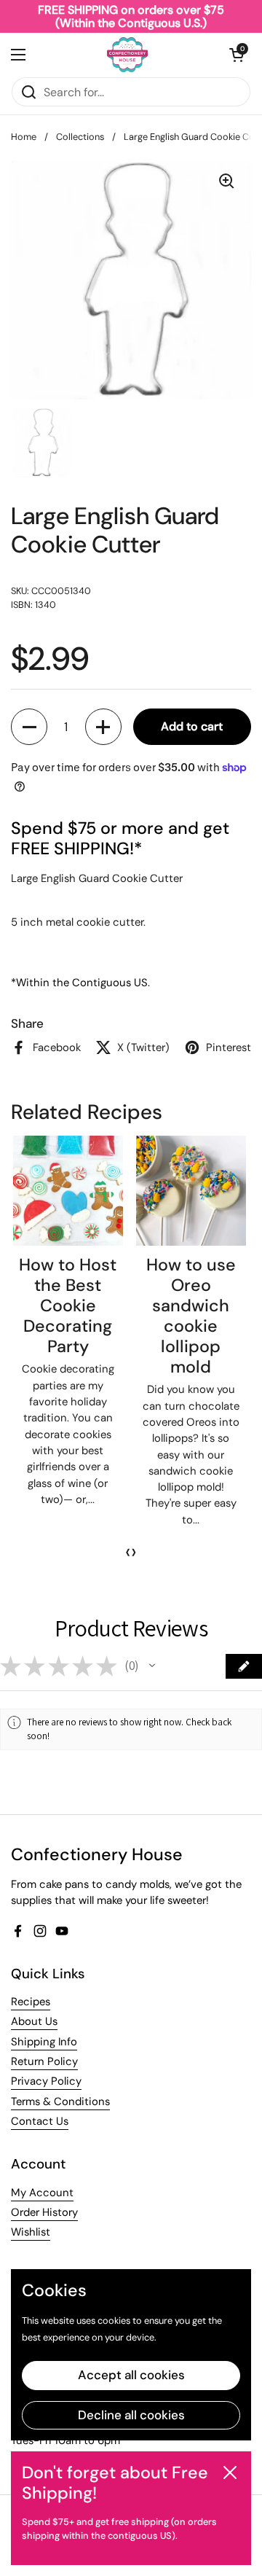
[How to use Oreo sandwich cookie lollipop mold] (191, 1191)
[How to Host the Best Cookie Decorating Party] (68, 1191)
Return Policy (44, 2061)
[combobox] (131, 92)
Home (24, 137)
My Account (42, 2193)
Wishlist (31, 2232)
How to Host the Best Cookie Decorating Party (68, 1305)
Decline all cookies (131, 2415)
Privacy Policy (46, 2081)
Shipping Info (44, 2042)
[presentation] (128, 1552)
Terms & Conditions (60, 2101)
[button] (237, 55)
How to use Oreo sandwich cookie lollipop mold (191, 1316)
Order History (44, 2212)
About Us (34, 2021)
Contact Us (40, 2121)
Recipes (31, 2002)
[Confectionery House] (127, 55)
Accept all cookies (131, 2375)
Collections (80, 137)
